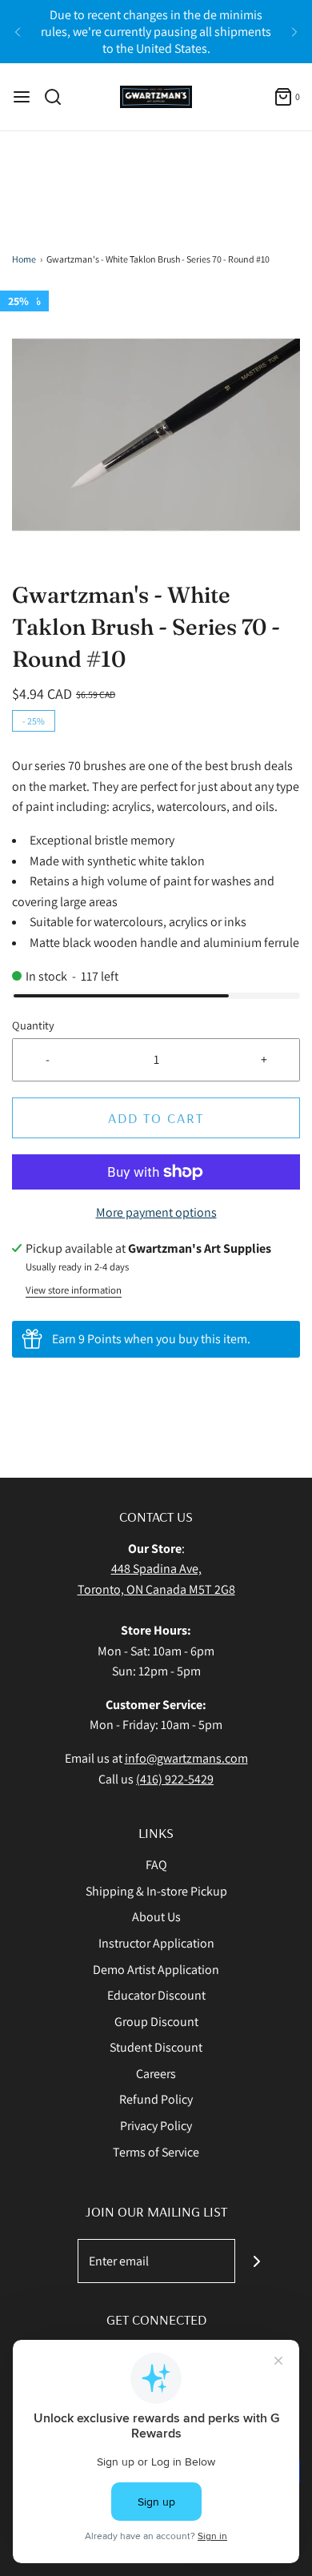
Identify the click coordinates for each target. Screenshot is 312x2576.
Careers (156, 2074)
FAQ (156, 1865)
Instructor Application (156, 1943)
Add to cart (156, 1118)
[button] (156, 435)
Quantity (33, 1025)
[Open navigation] (22, 97)
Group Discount (156, 2022)
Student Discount (156, 2047)
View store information (74, 1290)
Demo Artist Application (156, 1970)
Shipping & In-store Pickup (156, 1891)
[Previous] (18, 32)
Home (24, 259)
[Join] (257, 2261)
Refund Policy (156, 2099)
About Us (156, 1917)
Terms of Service (156, 2152)
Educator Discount (156, 1995)
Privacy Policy (156, 2126)
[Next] (294, 32)
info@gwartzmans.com (186, 1758)
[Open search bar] (59, 97)
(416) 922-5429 (175, 1779)
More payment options (156, 1212)
